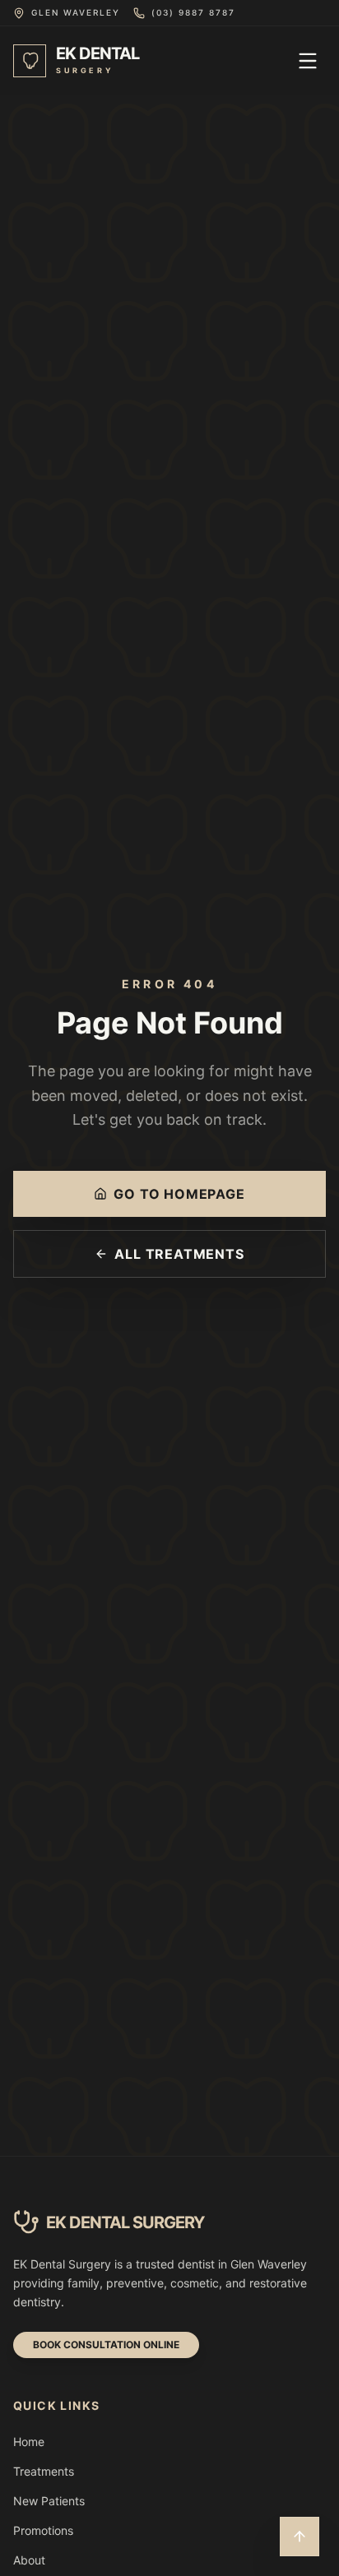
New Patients (49, 2501)
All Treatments (179, 1254)
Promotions (43, 2530)
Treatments (44, 2471)
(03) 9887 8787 (193, 12)
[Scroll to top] (300, 2537)
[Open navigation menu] (308, 61)
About (29, 2560)
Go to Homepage (179, 1194)
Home (29, 2442)
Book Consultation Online (106, 2345)
